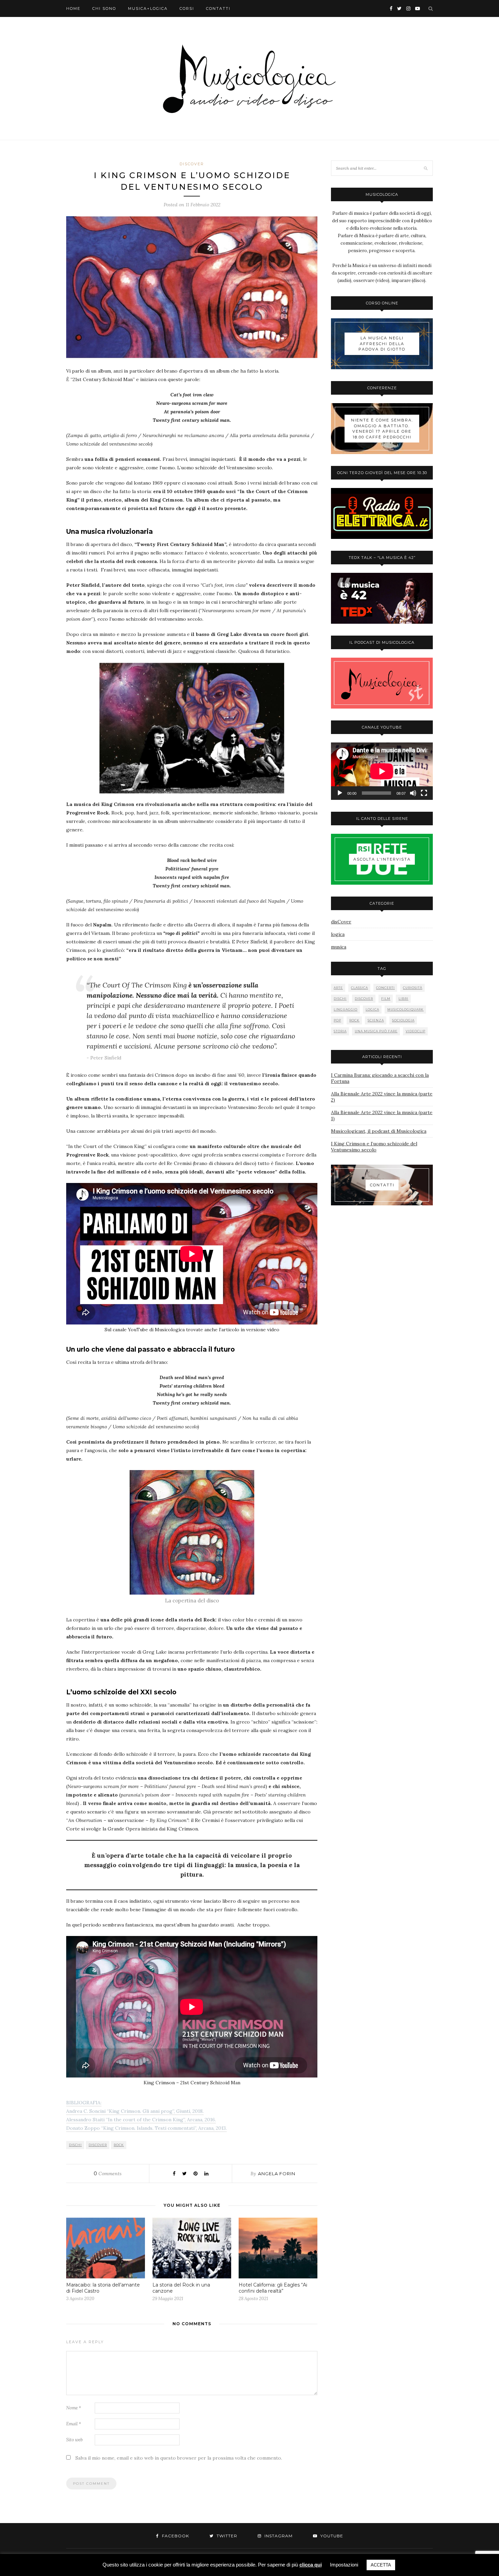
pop (337, 1020)
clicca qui (311, 2565)
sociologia (403, 1020)
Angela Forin (277, 2174)
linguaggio (346, 1009)
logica (338, 934)
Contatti (218, 8)
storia (340, 1031)
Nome (74, 2408)
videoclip (415, 1031)
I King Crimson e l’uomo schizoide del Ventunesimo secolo (374, 1147)
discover (98, 2145)
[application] (382, 771)
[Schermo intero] (424, 793)
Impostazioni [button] (344, 2565)
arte (338, 988)
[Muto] (413, 793)
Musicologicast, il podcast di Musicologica (379, 1131)
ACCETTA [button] (381, 2565)
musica (339, 947)
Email (74, 2424)
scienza (376, 1020)
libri (403, 999)
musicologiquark (405, 1009)
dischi (75, 2145)
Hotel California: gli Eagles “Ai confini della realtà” (273, 2288)
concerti (385, 988)
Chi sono (104, 8)
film (386, 999)
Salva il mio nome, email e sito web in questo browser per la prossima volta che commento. (179, 2458)
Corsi (187, 8)
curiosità (413, 988)
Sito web (75, 2440)
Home (73, 8)
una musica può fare (376, 1031)
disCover (192, 164)
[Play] (340, 793)
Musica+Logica (148, 8)
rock (119, 2145)
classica (359, 988)
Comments (108, 2174)
